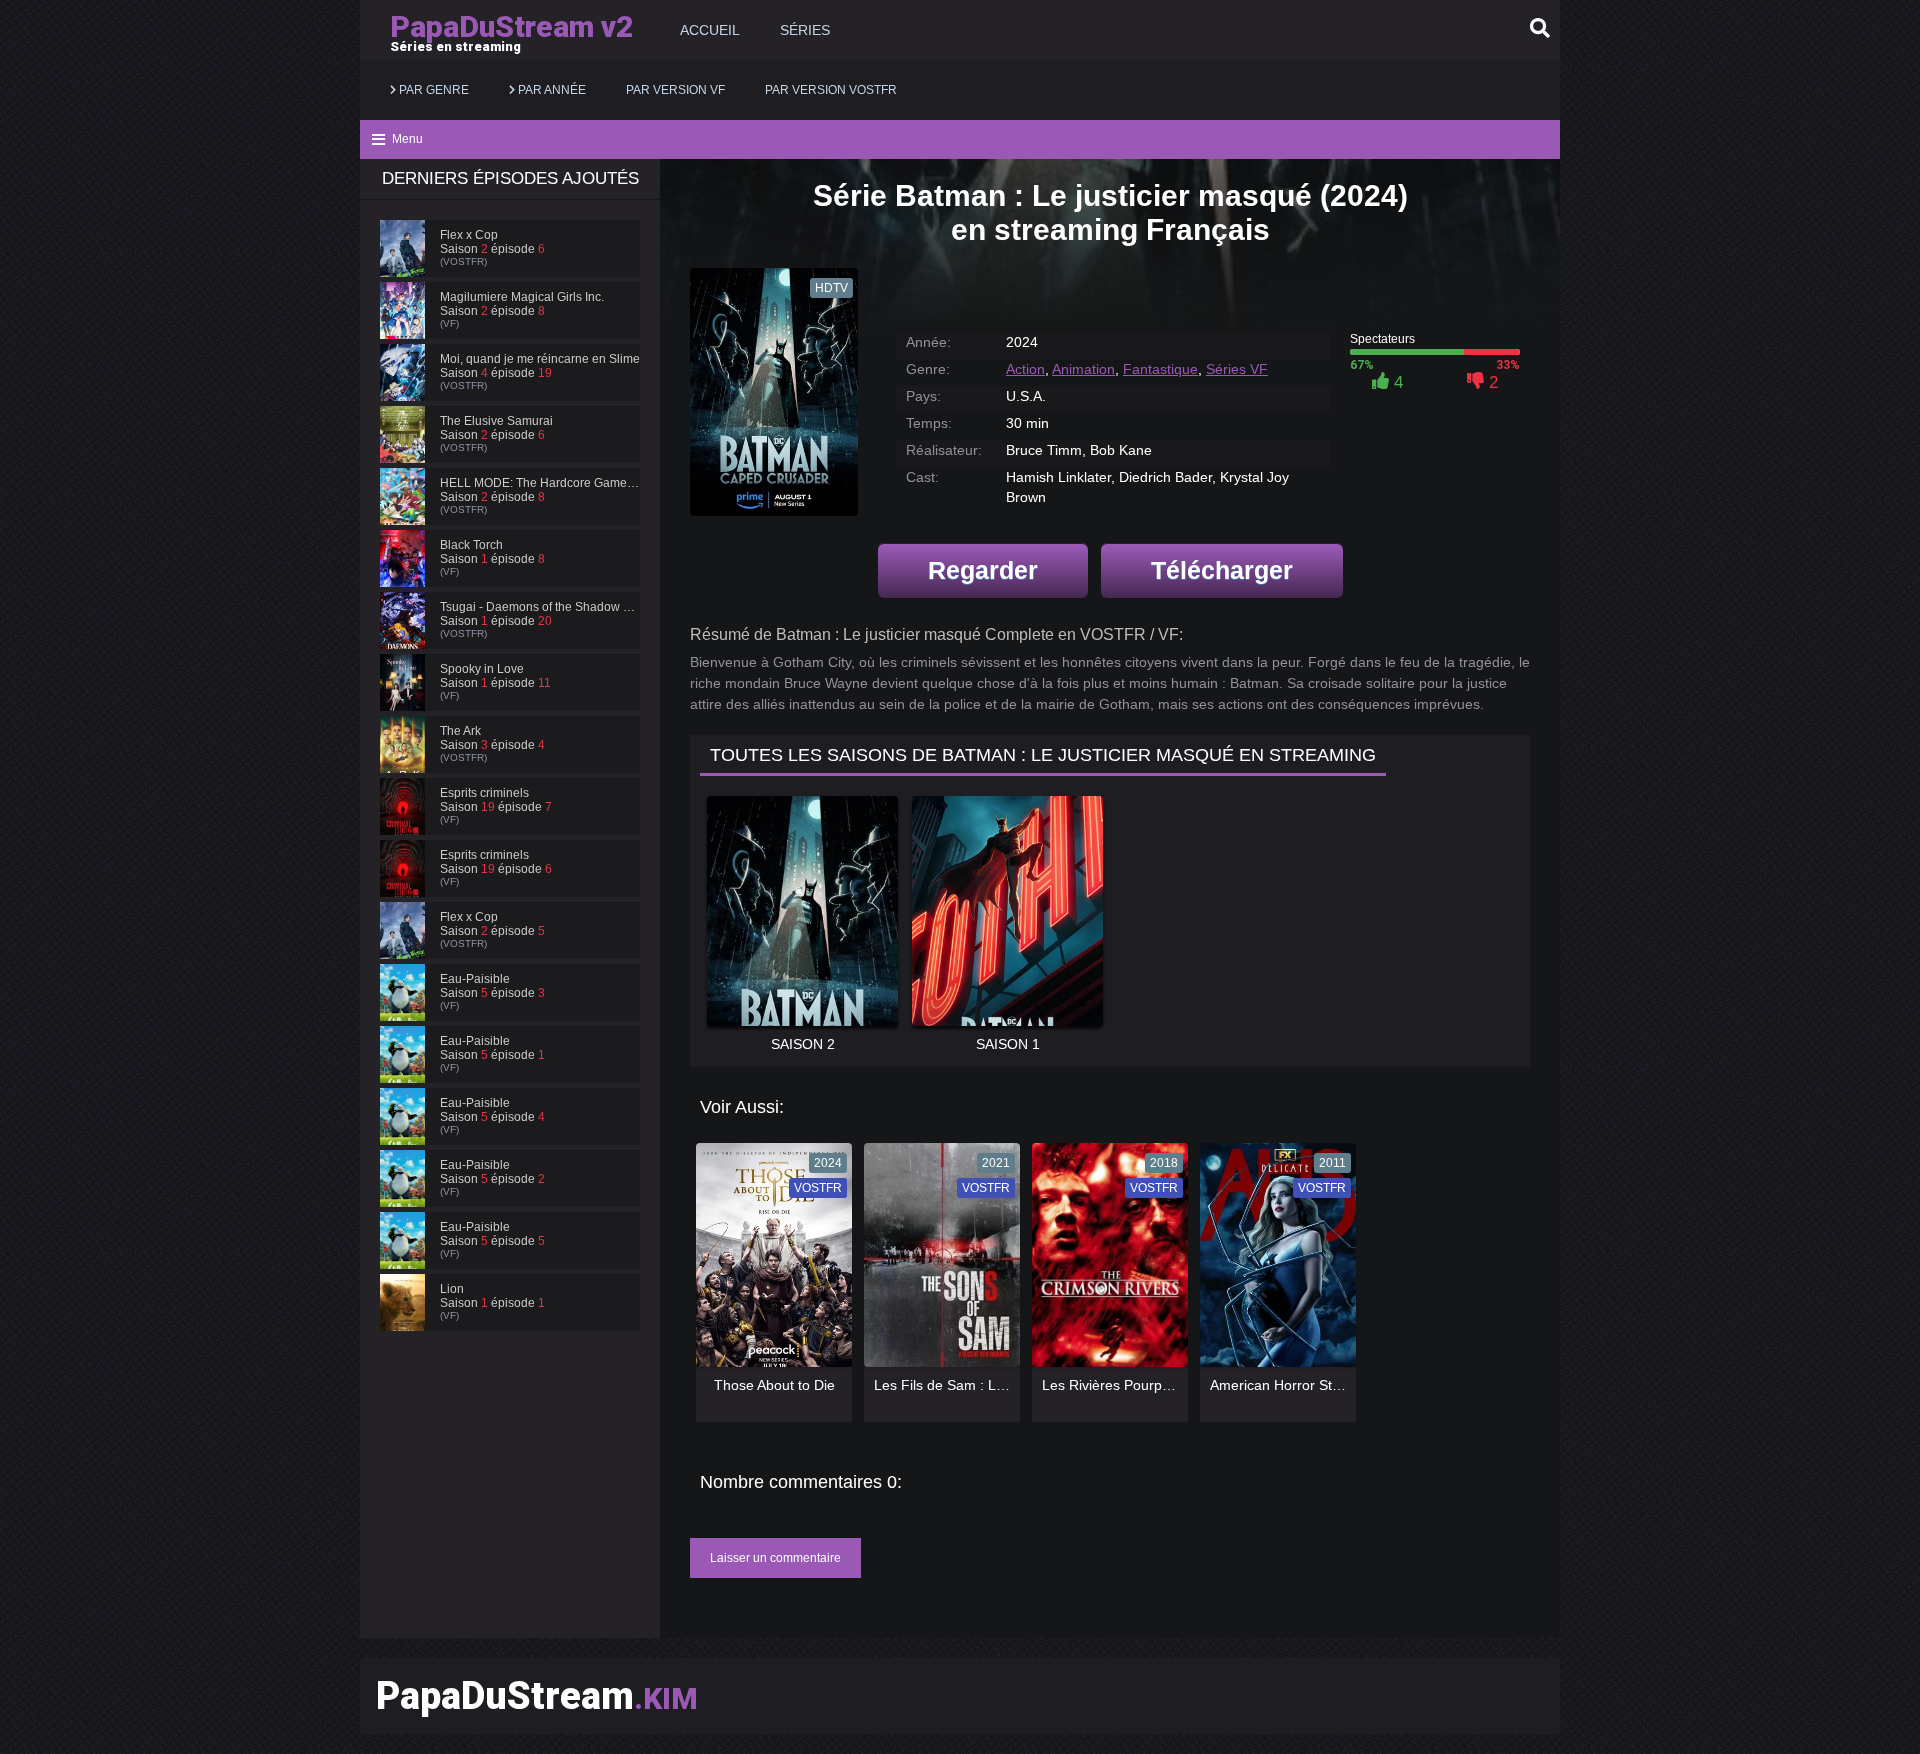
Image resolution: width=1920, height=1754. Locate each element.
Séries (805, 30)
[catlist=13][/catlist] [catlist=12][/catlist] (769, 1262)
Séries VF (1237, 369)
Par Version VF (675, 90)
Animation (1083, 369)
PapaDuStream (537, 1696)
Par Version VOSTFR (831, 90)
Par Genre (432, 90)
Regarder (983, 570)
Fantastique (1160, 369)
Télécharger (1222, 570)
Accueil (710, 30)
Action (1025, 369)
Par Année (550, 90)
